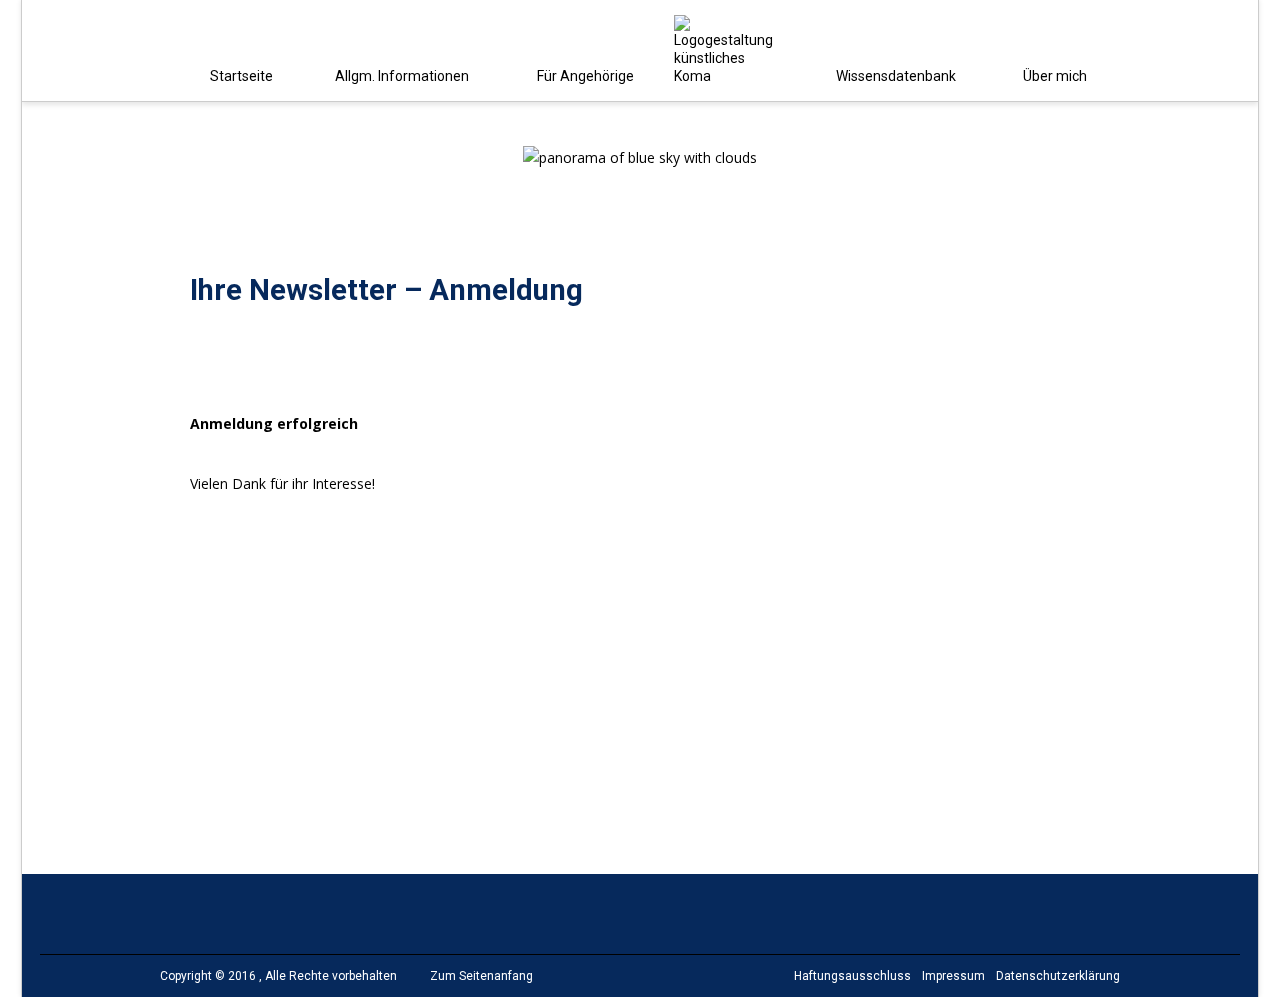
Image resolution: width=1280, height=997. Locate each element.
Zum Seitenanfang (481, 976)
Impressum (953, 976)
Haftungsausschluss (852, 976)
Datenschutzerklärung (1058, 976)
